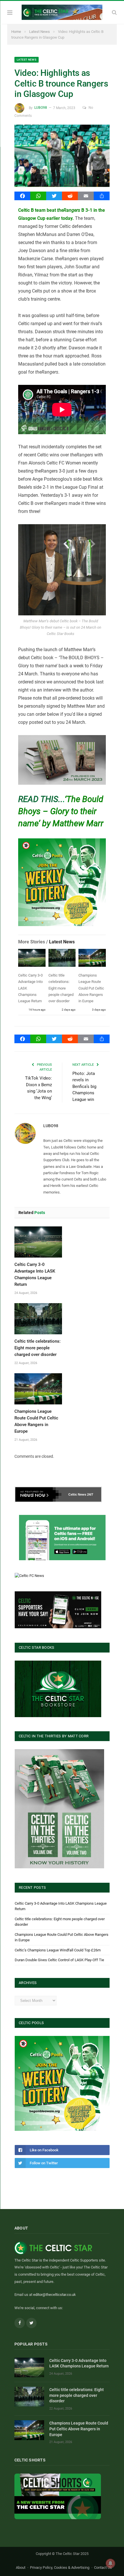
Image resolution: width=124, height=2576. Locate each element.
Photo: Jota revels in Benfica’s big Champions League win (84, 1086)
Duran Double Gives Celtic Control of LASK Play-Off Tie (59, 1960)
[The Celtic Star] (62, 12)
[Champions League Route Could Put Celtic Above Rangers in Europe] (92, 959)
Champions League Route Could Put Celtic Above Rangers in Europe (91, 988)
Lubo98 (41, 108)
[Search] (114, 12)
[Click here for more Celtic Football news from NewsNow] (38, 1494)
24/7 (90, 1494)
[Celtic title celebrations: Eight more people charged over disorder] (62, 959)
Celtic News (77, 1494)
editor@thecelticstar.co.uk (55, 2295)
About (21, 2567)
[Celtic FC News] (29, 1576)
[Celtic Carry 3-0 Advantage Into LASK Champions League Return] (32, 959)
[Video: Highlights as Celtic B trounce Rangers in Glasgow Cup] (62, 157)
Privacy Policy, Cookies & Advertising (60, 2567)
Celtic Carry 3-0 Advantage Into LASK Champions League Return (79, 2363)
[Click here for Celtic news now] (62, 1538)
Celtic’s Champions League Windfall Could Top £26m (58, 1950)
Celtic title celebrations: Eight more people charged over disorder (61, 988)
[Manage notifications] (110, 2563)
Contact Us (103, 2567)
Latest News (27, 60)
